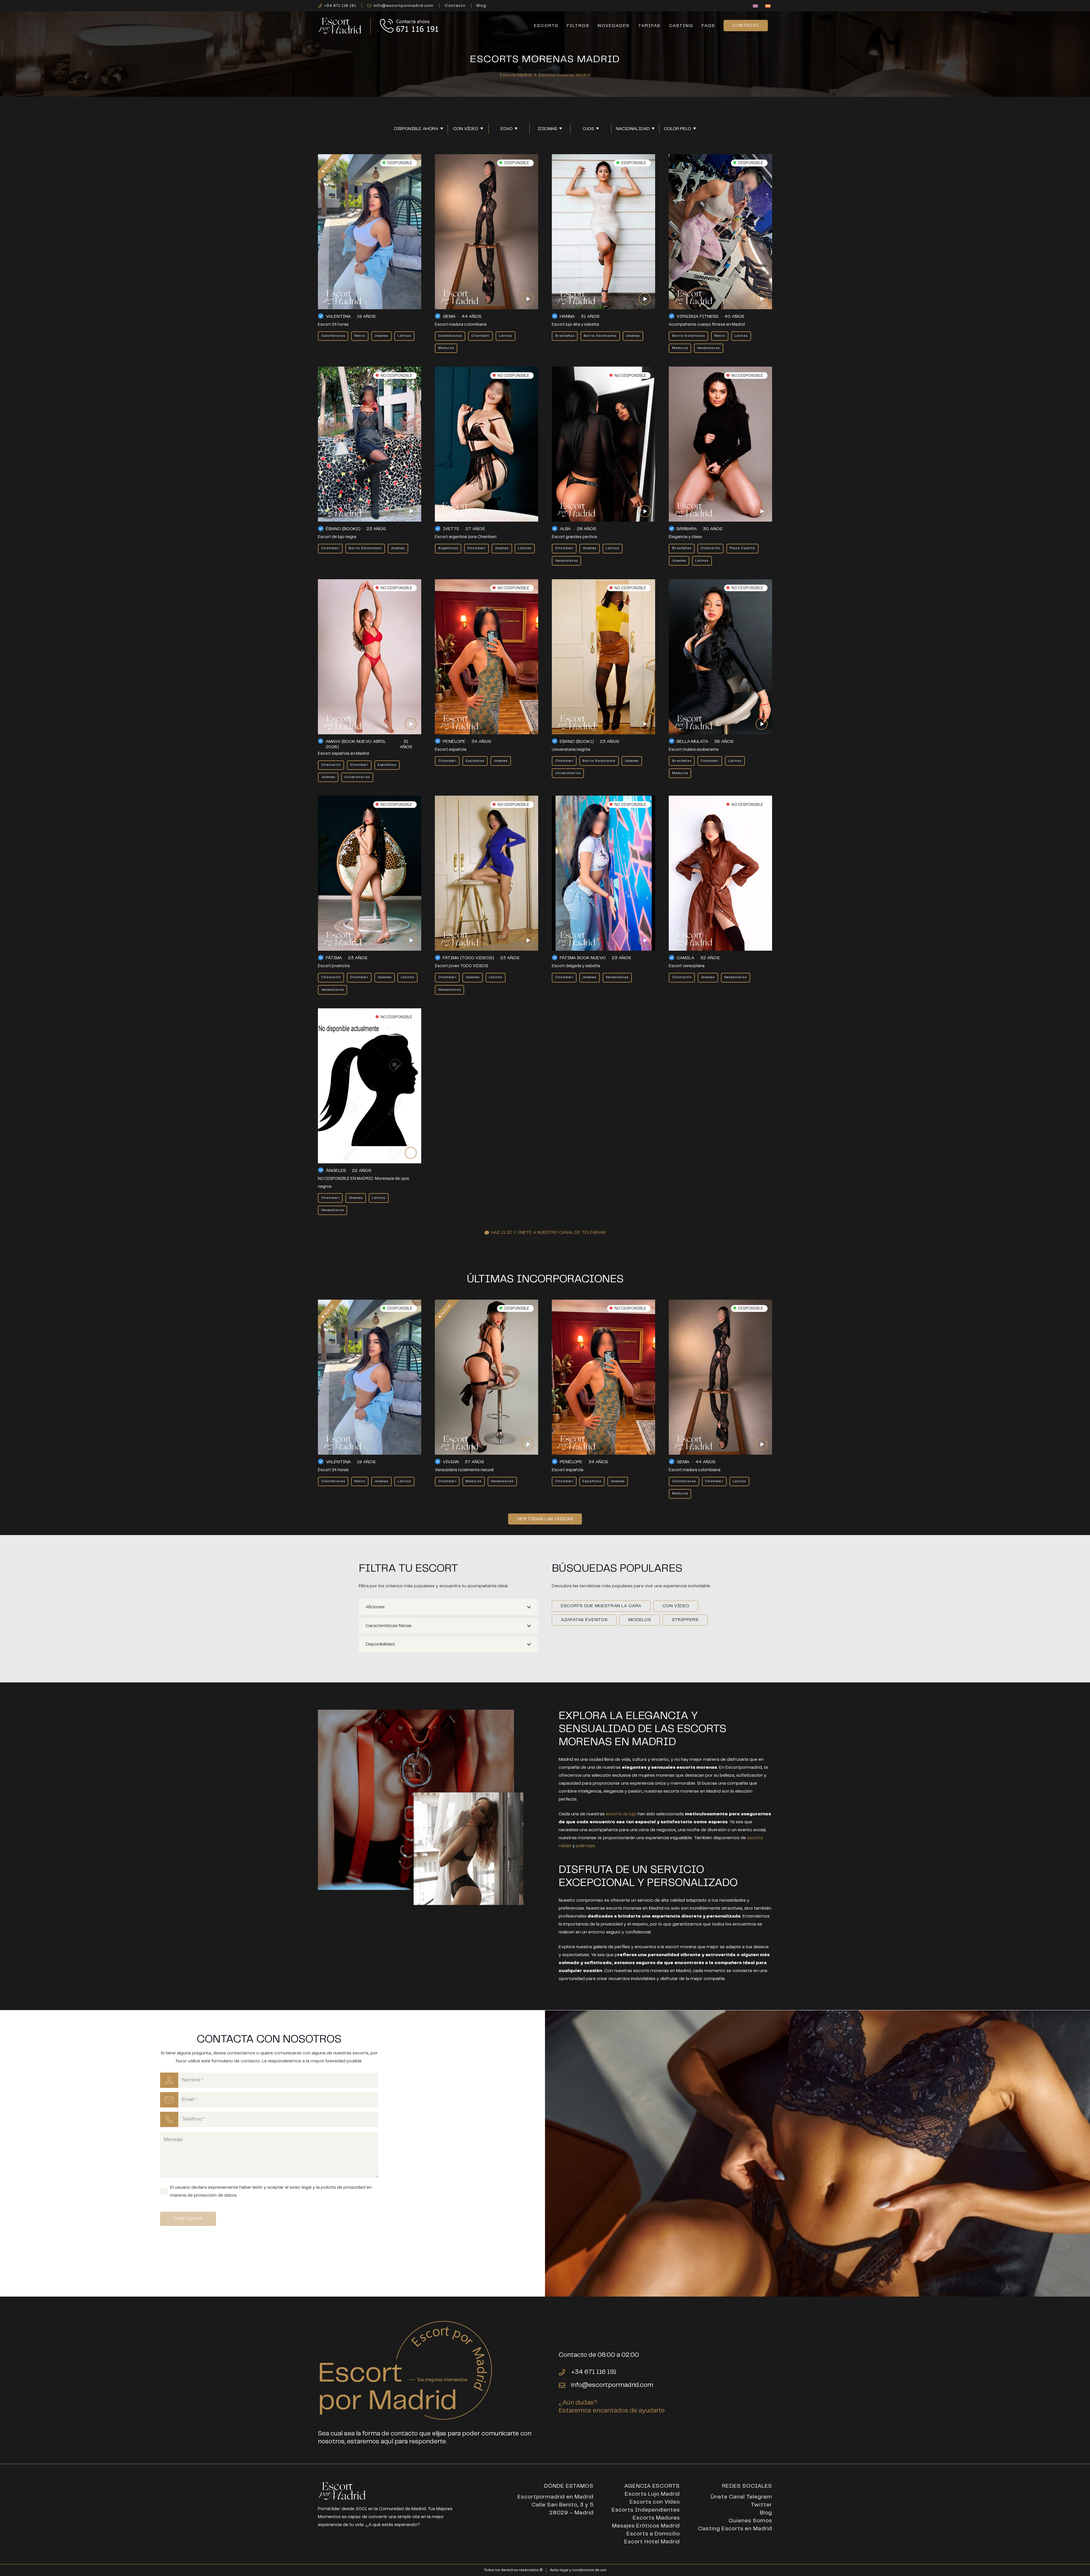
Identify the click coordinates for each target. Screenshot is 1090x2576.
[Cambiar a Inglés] (756, 6)
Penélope (454, 742)
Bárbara (687, 529)
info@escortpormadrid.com (612, 2385)
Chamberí (480, 336)
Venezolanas (708, 348)
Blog (766, 2513)
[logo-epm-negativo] (340, 26)
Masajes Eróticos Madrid (646, 2526)
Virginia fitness (698, 316)
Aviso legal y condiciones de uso (578, 2570)
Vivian (451, 1462)
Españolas (387, 765)
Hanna (567, 316)
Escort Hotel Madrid (652, 2542)
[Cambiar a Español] (769, 6)
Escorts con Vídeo (655, 2502)
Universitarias (357, 777)
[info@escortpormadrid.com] (565, 2385)
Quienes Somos (750, 2521)
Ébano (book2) (343, 529)
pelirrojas (586, 1846)
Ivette (451, 529)
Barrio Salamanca (600, 336)
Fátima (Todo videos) (469, 958)
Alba (565, 529)
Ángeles (336, 1171)
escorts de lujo (621, 1814)
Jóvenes (381, 336)
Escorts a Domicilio (653, 2534)
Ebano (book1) (577, 742)
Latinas (404, 336)
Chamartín (710, 548)
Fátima (334, 958)
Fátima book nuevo (583, 958)
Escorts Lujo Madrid (652, 2494)
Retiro (360, 336)
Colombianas (333, 336)
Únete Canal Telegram (741, 2497)
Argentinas (448, 548)
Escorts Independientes (646, 2510)
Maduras (446, 348)
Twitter (761, 2505)
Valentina (338, 316)
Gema (449, 316)
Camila (686, 958)
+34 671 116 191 (594, 2372)
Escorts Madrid (516, 75)
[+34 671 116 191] (565, 2372)
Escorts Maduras (656, 2518)
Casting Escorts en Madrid (735, 2529)
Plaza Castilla (742, 548)
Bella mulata (692, 742)
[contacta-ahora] (410, 26)
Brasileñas (565, 336)
